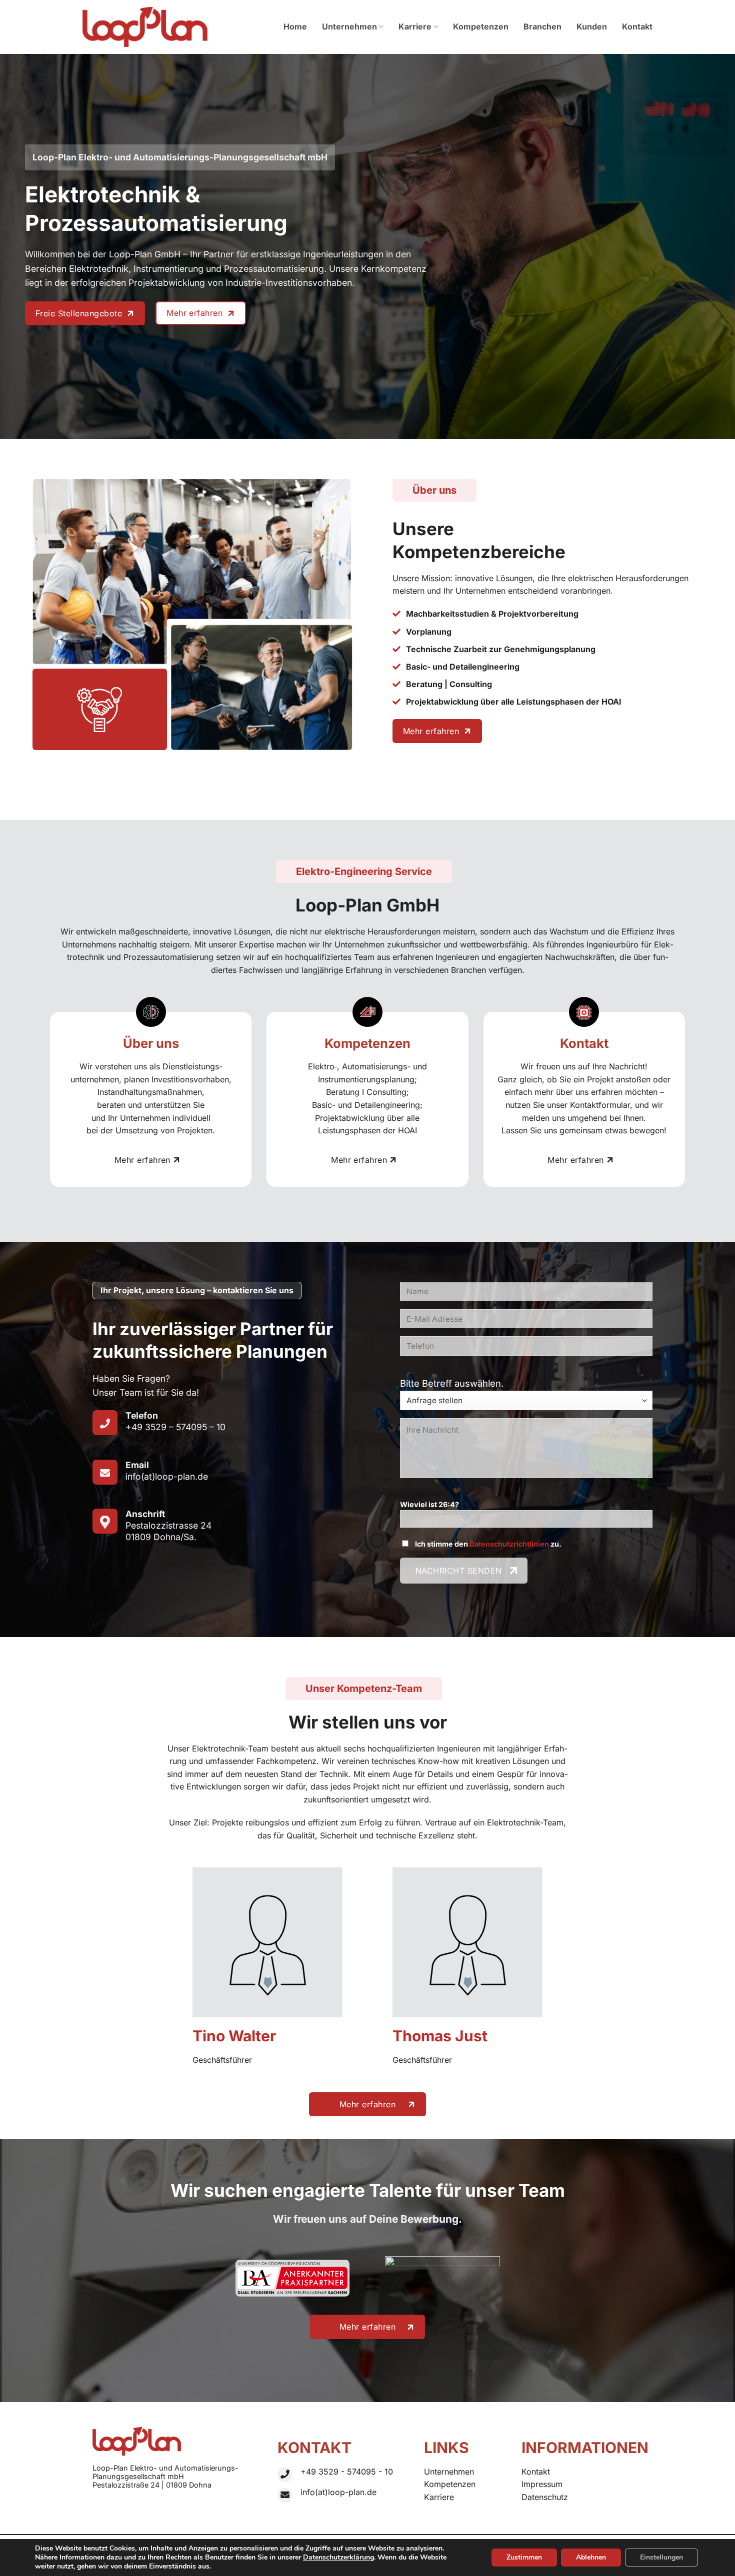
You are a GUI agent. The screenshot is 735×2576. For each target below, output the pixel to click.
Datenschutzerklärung (338, 2557)
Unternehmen (349, 26)
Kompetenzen (481, 26)
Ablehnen (591, 2557)
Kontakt (637, 26)
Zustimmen (524, 2557)
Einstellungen (661, 2557)
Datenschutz (545, 2497)
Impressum (542, 2484)
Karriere (415, 26)
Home (295, 26)
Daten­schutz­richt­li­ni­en (509, 1544)
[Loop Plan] (145, 27)
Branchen (542, 26)
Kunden (592, 26)
